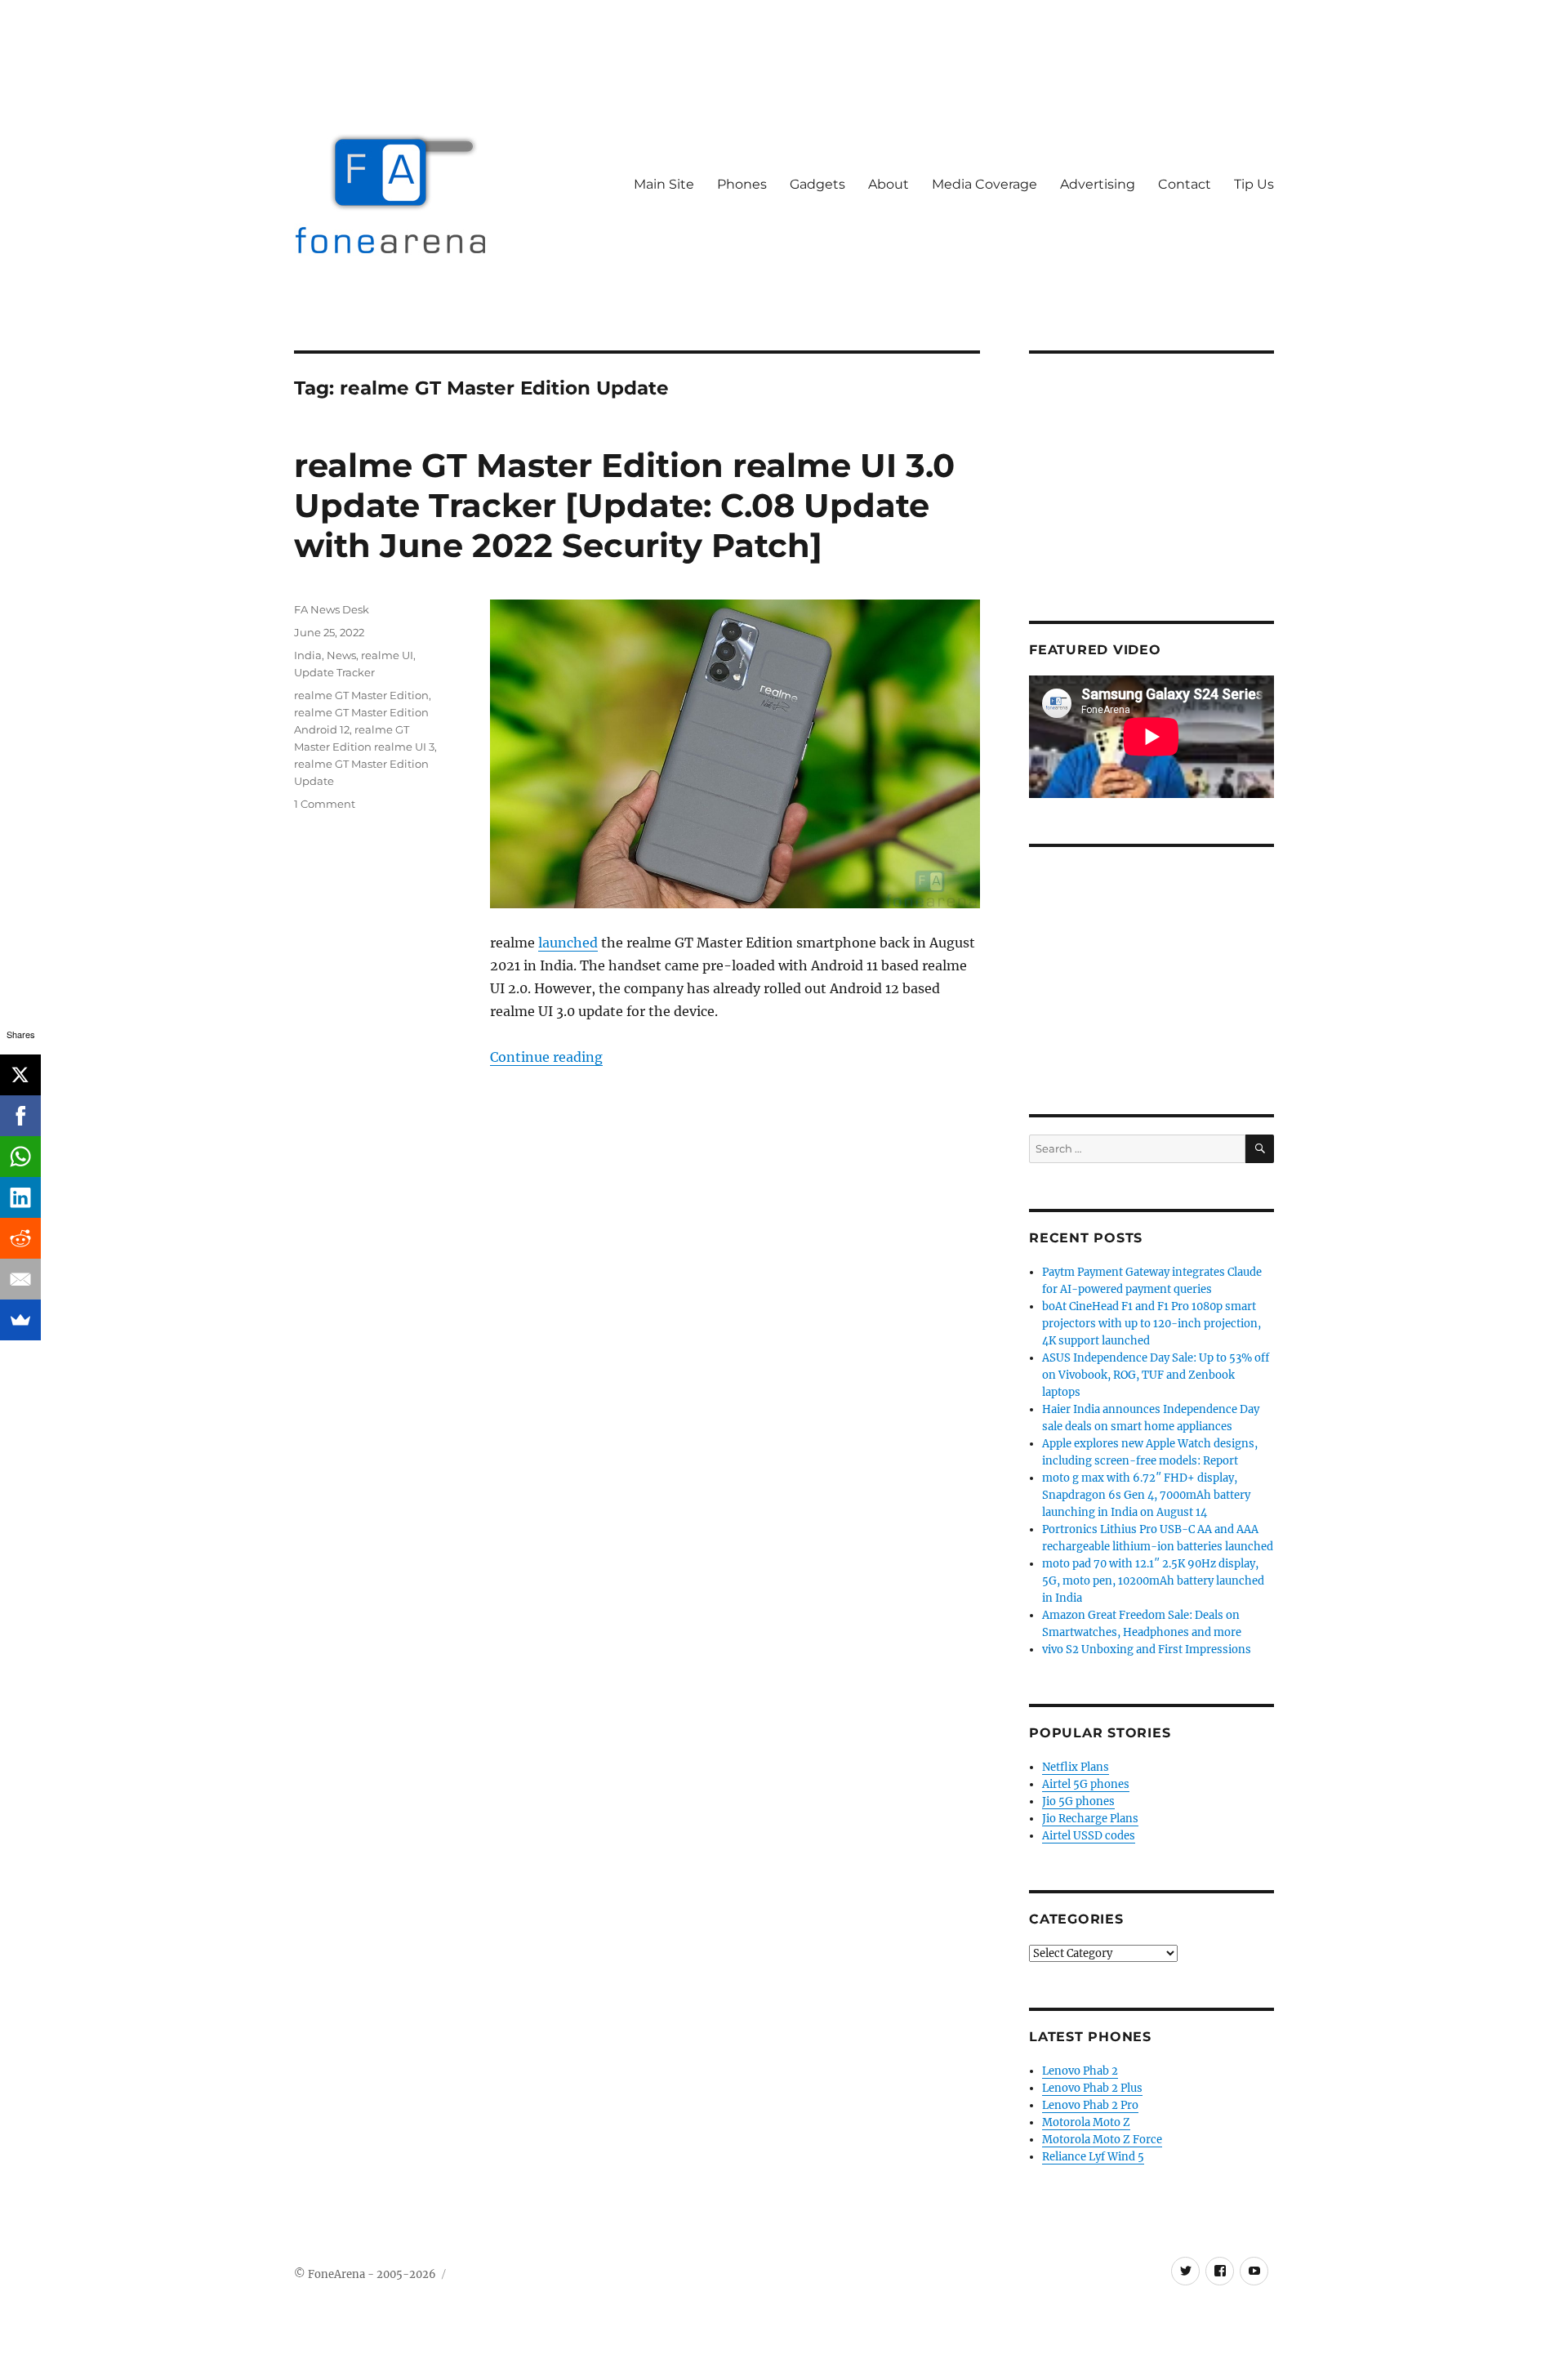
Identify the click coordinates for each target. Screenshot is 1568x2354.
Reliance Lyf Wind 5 (1093, 2157)
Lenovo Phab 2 (1080, 2071)
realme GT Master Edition (361, 695)
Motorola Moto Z (1086, 2122)
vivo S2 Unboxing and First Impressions (1147, 1650)
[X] (20, 1075)
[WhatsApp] (20, 1157)
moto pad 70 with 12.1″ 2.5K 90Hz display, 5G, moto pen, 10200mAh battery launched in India (1153, 1581)
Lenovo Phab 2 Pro (1090, 2105)
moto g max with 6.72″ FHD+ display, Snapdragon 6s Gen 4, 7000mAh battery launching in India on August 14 (1146, 1495)
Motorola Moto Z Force (1102, 2140)
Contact (1185, 184)
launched (568, 943)
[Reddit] (20, 1238)
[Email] (20, 1279)
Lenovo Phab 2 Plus (1092, 2088)
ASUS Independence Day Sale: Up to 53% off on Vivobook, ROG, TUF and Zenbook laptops (1156, 1375)
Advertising (1098, 184)
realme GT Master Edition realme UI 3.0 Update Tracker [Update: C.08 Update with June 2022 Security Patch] (624, 505)
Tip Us (1254, 184)
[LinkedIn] (20, 1197)
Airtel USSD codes (1089, 1836)
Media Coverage (984, 184)
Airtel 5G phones (1086, 1784)
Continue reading (546, 1057)
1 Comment (325, 804)
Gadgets (817, 184)
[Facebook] (20, 1116)
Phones (742, 184)
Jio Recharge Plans (1090, 1819)
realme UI (387, 655)
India (308, 655)
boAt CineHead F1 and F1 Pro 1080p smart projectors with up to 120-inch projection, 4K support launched (1151, 1324)
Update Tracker (334, 672)
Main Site (664, 184)
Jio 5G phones (1078, 1801)
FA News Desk (332, 609)
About (889, 184)
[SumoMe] (20, 1320)
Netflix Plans (1076, 1767)
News (341, 655)
